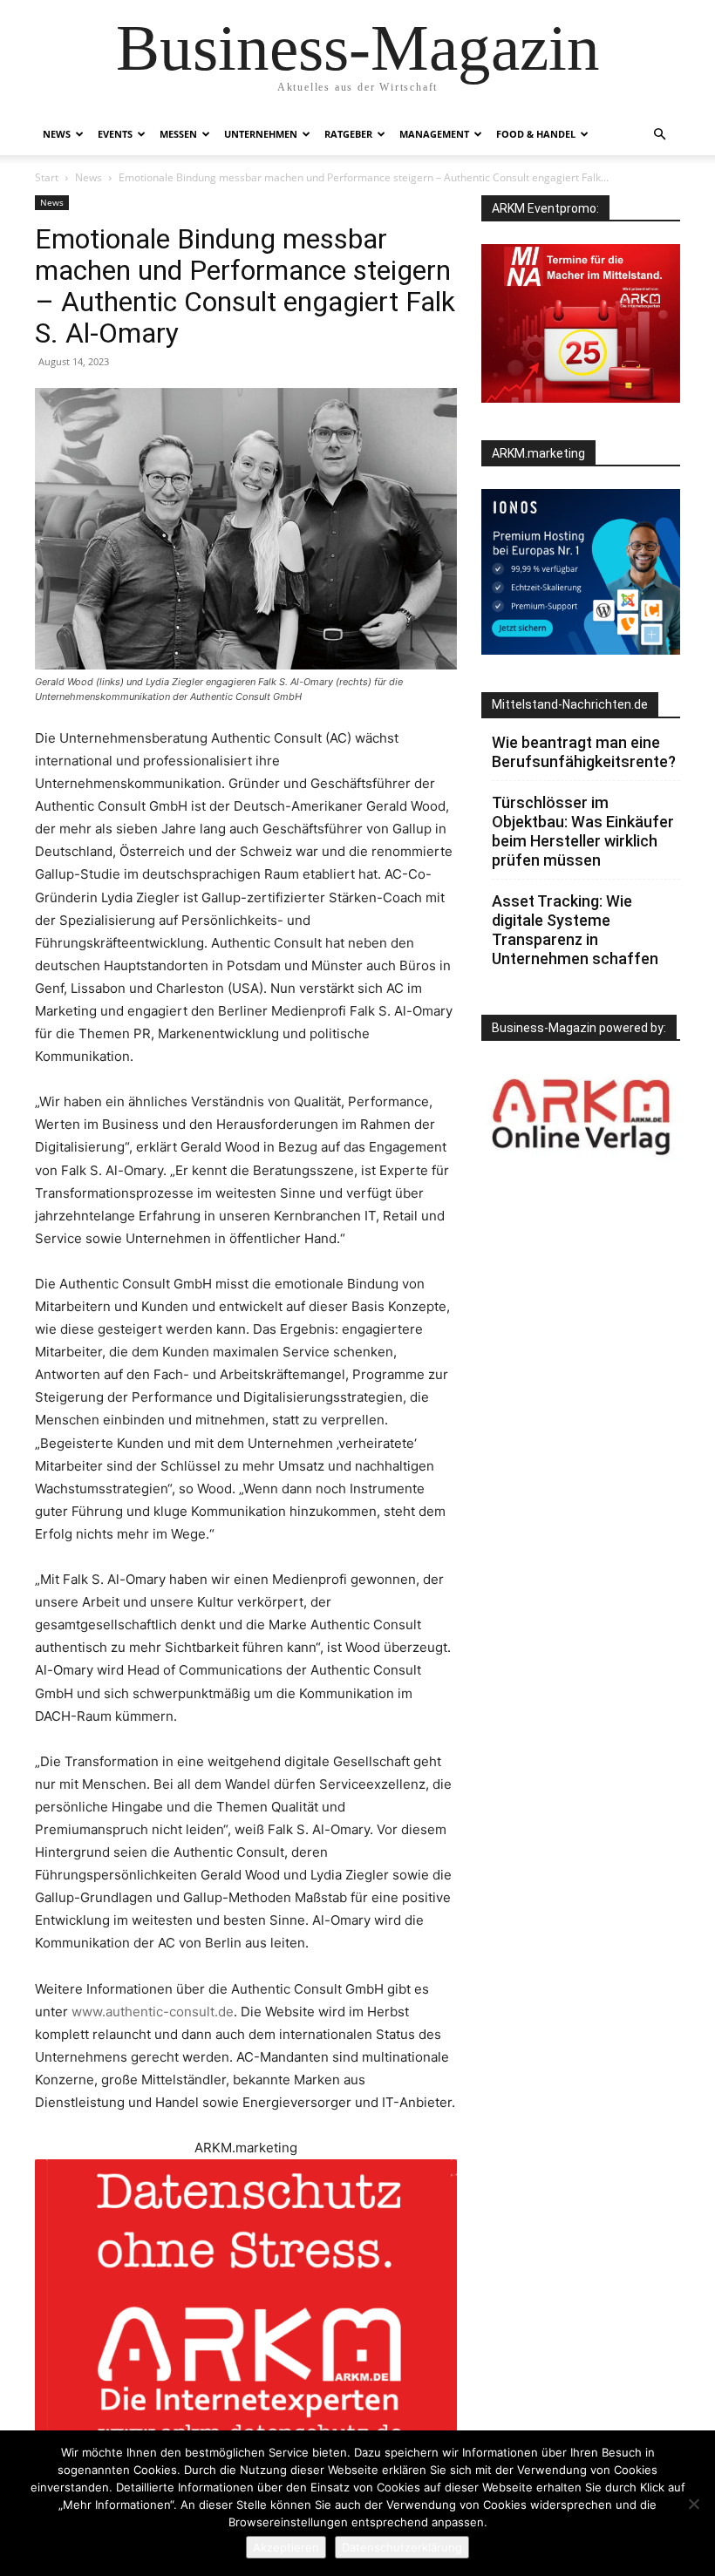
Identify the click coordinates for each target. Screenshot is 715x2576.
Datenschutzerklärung (402, 2547)
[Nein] (693, 2504)
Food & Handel (536, 134)
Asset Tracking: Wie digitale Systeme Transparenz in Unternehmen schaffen (575, 930)
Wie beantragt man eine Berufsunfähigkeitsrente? (584, 752)
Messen (178, 134)
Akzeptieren (286, 2547)
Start (47, 177)
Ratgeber (348, 134)
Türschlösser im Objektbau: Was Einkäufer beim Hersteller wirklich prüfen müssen (583, 831)
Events (115, 134)
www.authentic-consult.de (153, 2012)
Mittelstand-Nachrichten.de (570, 704)
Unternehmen (261, 134)
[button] (659, 135)
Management (434, 134)
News (57, 134)
